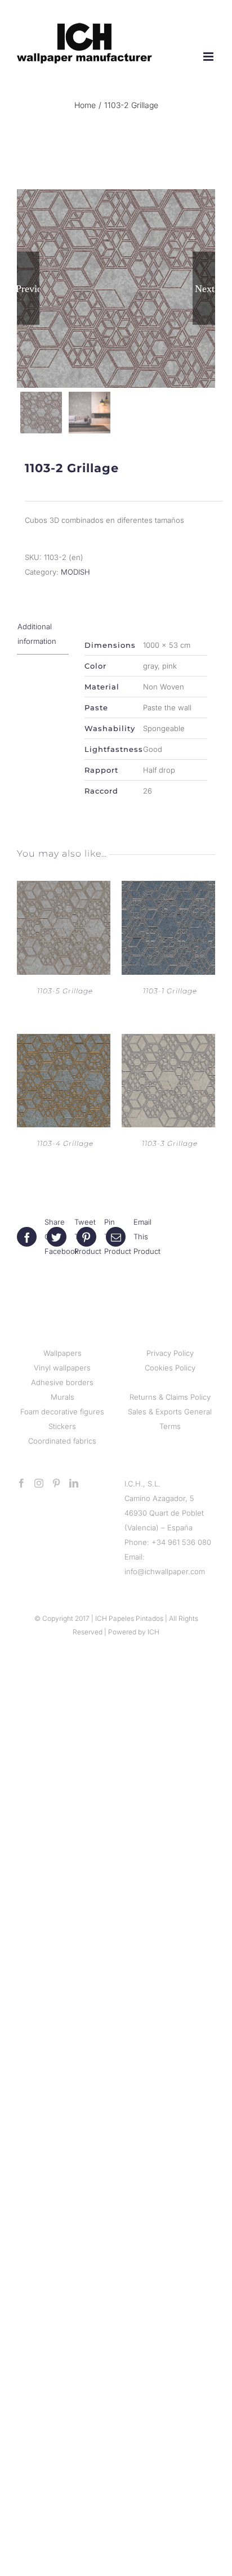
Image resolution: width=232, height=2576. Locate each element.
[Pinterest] (56, 1483)
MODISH (75, 572)
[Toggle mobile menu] (209, 57)
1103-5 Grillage (65, 991)
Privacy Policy (170, 1353)
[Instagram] (39, 1483)
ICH (153, 1632)
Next (205, 288)
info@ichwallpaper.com (165, 1571)
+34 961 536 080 (181, 1542)
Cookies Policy (170, 1368)
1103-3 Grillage (170, 1143)
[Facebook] (21, 1483)
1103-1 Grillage (170, 991)
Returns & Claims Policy (170, 1397)
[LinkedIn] (74, 1483)
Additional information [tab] (37, 634)
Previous (28, 288)
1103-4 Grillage (65, 1143)
